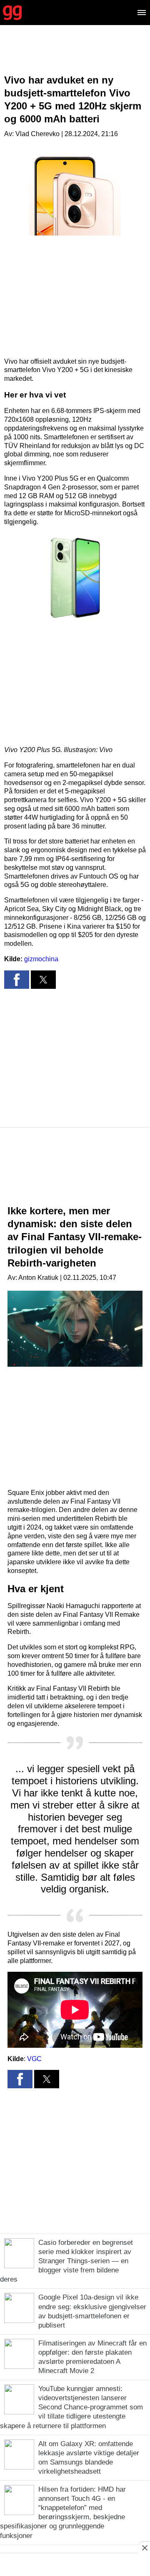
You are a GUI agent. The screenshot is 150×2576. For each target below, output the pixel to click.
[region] (75, 56)
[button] (75, 578)
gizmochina (41, 959)
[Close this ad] (144, 2548)
